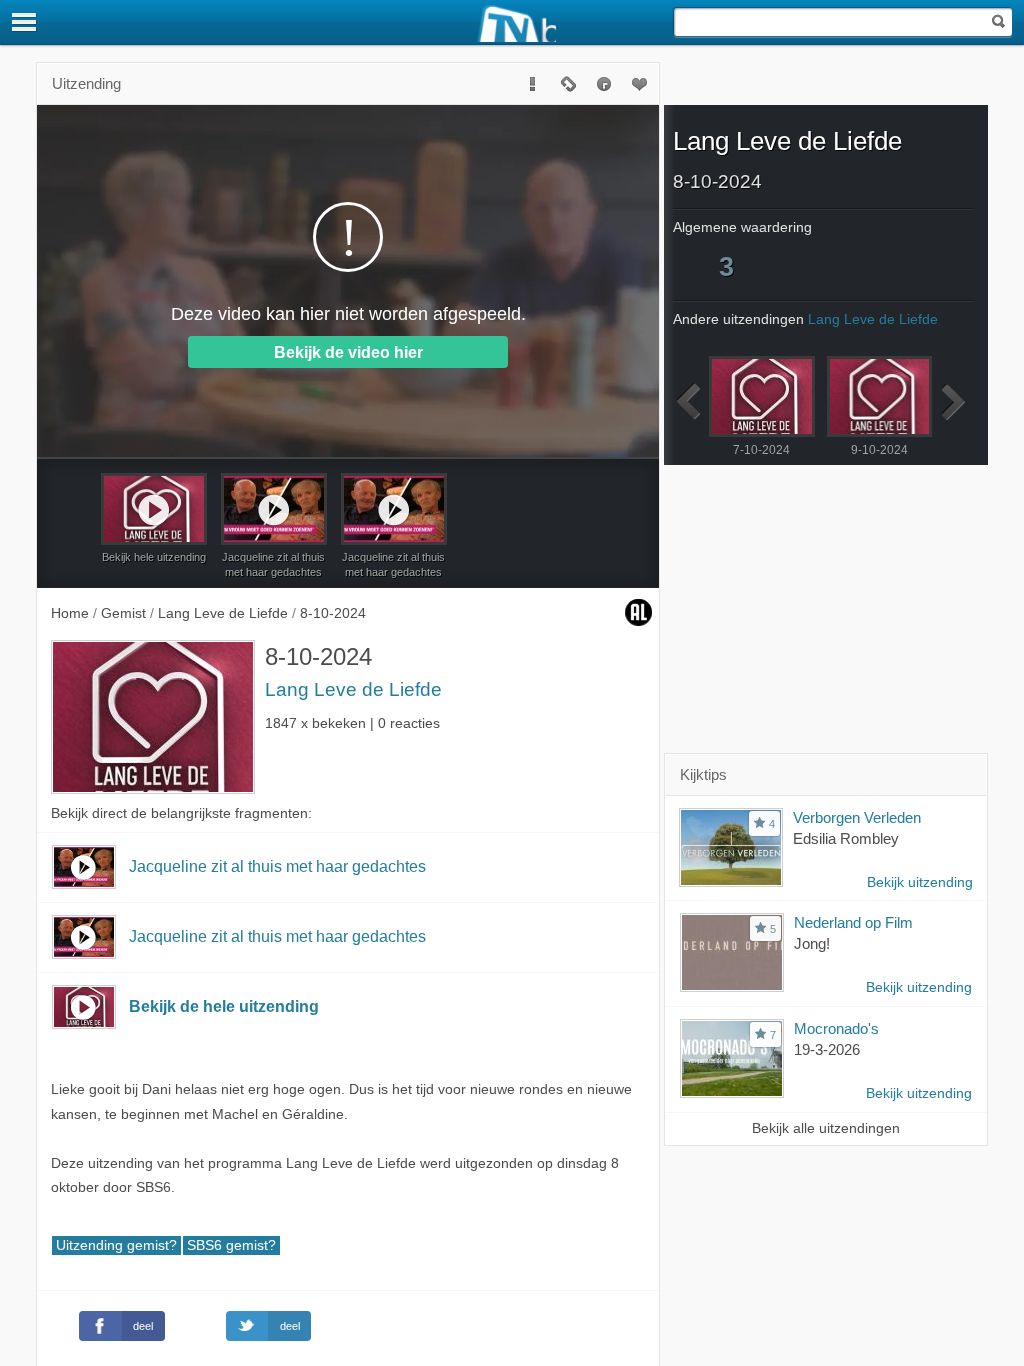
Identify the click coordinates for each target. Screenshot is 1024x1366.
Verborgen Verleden (857, 817)
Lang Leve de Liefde (353, 689)
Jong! (812, 943)
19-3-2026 (827, 1049)
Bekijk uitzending (920, 882)
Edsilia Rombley (846, 838)
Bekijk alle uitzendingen (826, 1128)
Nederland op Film (853, 922)
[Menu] (25, 22)
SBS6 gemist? (231, 1245)
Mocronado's (836, 1028)
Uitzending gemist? (116, 1245)
